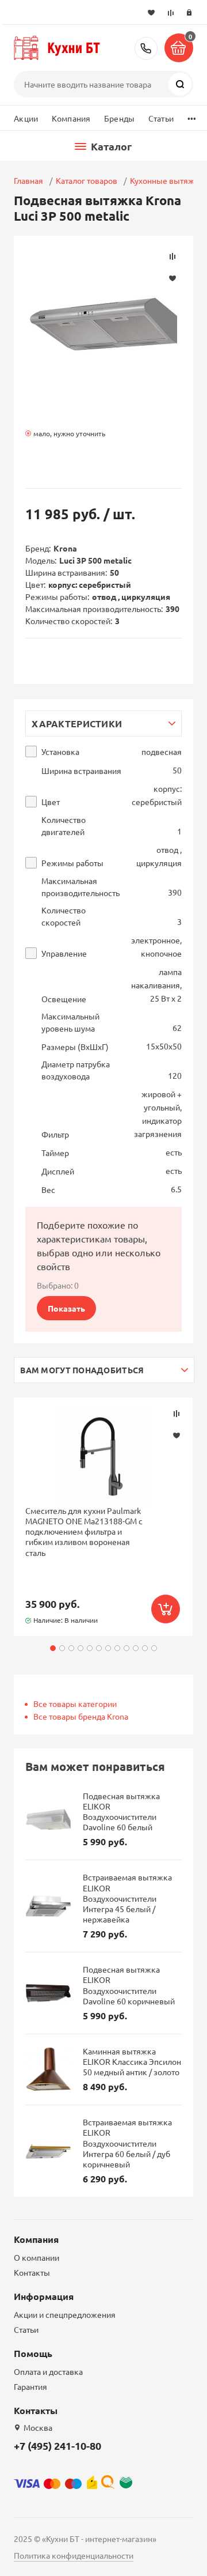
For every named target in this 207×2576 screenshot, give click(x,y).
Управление (64, 953)
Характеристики (77, 724)
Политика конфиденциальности (74, 2555)
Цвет (51, 802)
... (192, 116)
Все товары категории (75, 1704)
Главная (28, 180)
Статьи (161, 118)
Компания (71, 118)
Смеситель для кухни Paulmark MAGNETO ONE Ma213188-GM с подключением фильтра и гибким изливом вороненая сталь (84, 1531)
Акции (26, 118)
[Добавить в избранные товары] (177, 1435)
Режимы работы (72, 863)
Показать (66, 1308)
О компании (37, 2257)
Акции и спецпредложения (65, 2314)
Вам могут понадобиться (82, 1370)
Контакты (32, 2272)
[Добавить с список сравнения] (177, 1414)
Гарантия (30, 2386)
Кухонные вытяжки (167, 180)
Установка (60, 752)
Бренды (119, 118)
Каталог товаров (87, 180)
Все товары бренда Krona (81, 1716)
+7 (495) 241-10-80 (146, 48)
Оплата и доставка (48, 2371)
